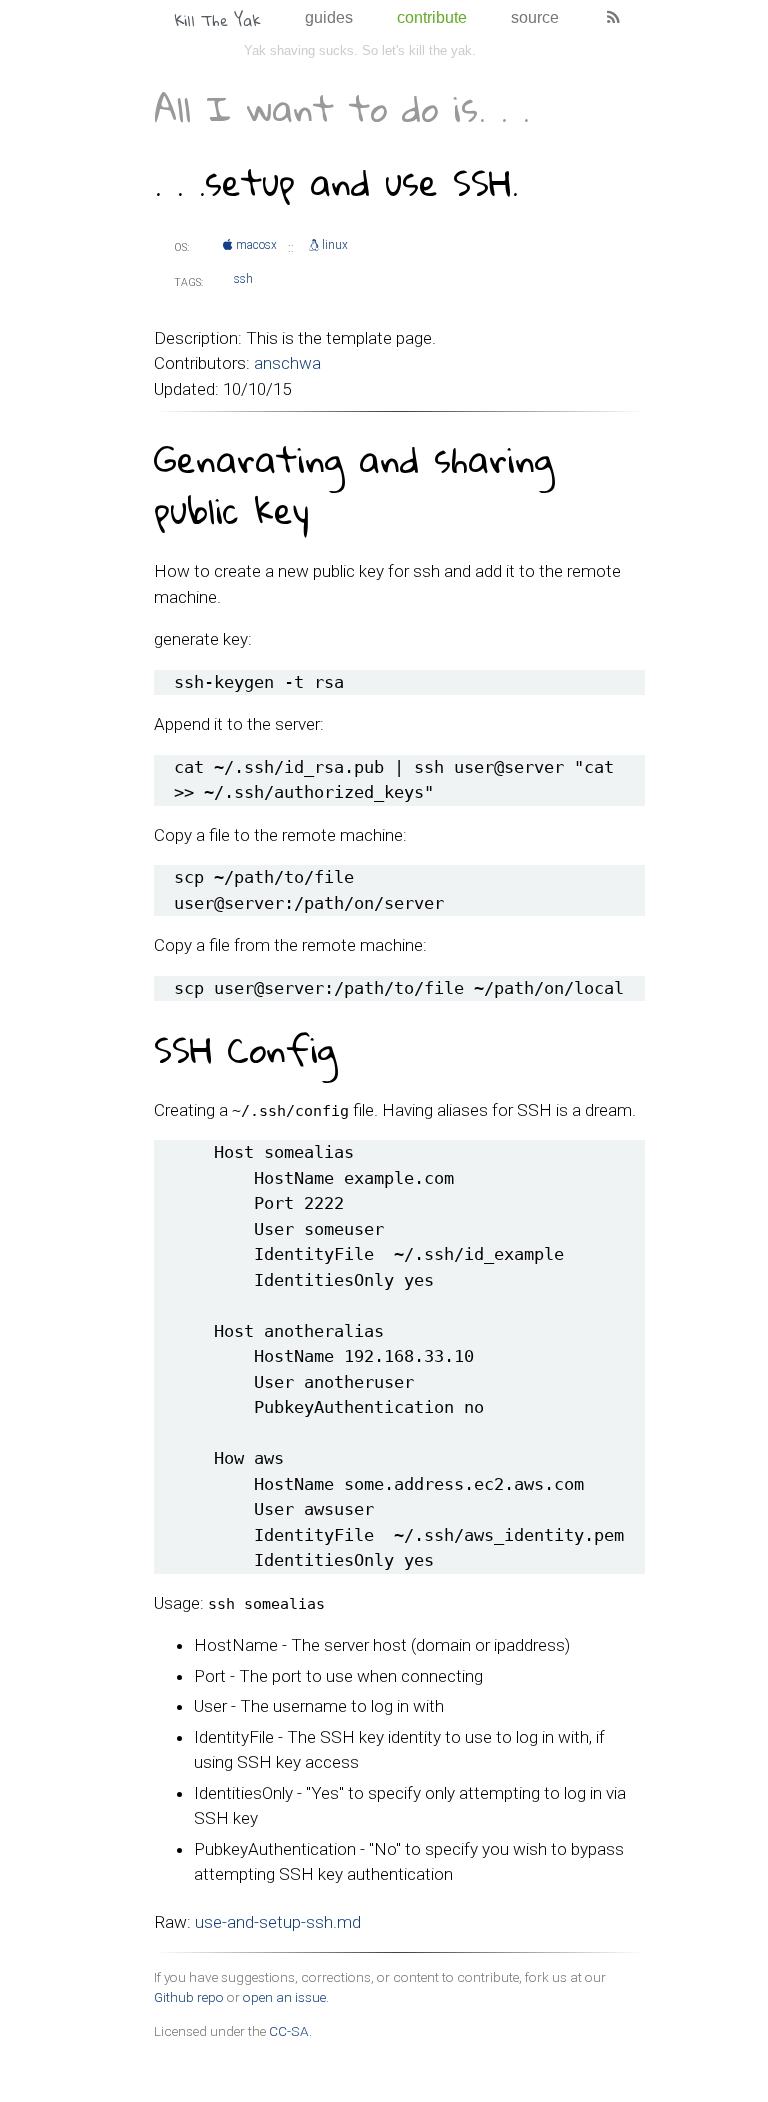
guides (329, 17)
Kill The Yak (217, 20)
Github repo (189, 1997)
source (535, 17)
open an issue (284, 1997)
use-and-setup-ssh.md (278, 1922)
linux (335, 245)
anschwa (287, 363)
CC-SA (289, 2031)
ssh (243, 279)
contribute (432, 17)
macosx (256, 245)
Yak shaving (279, 50)
